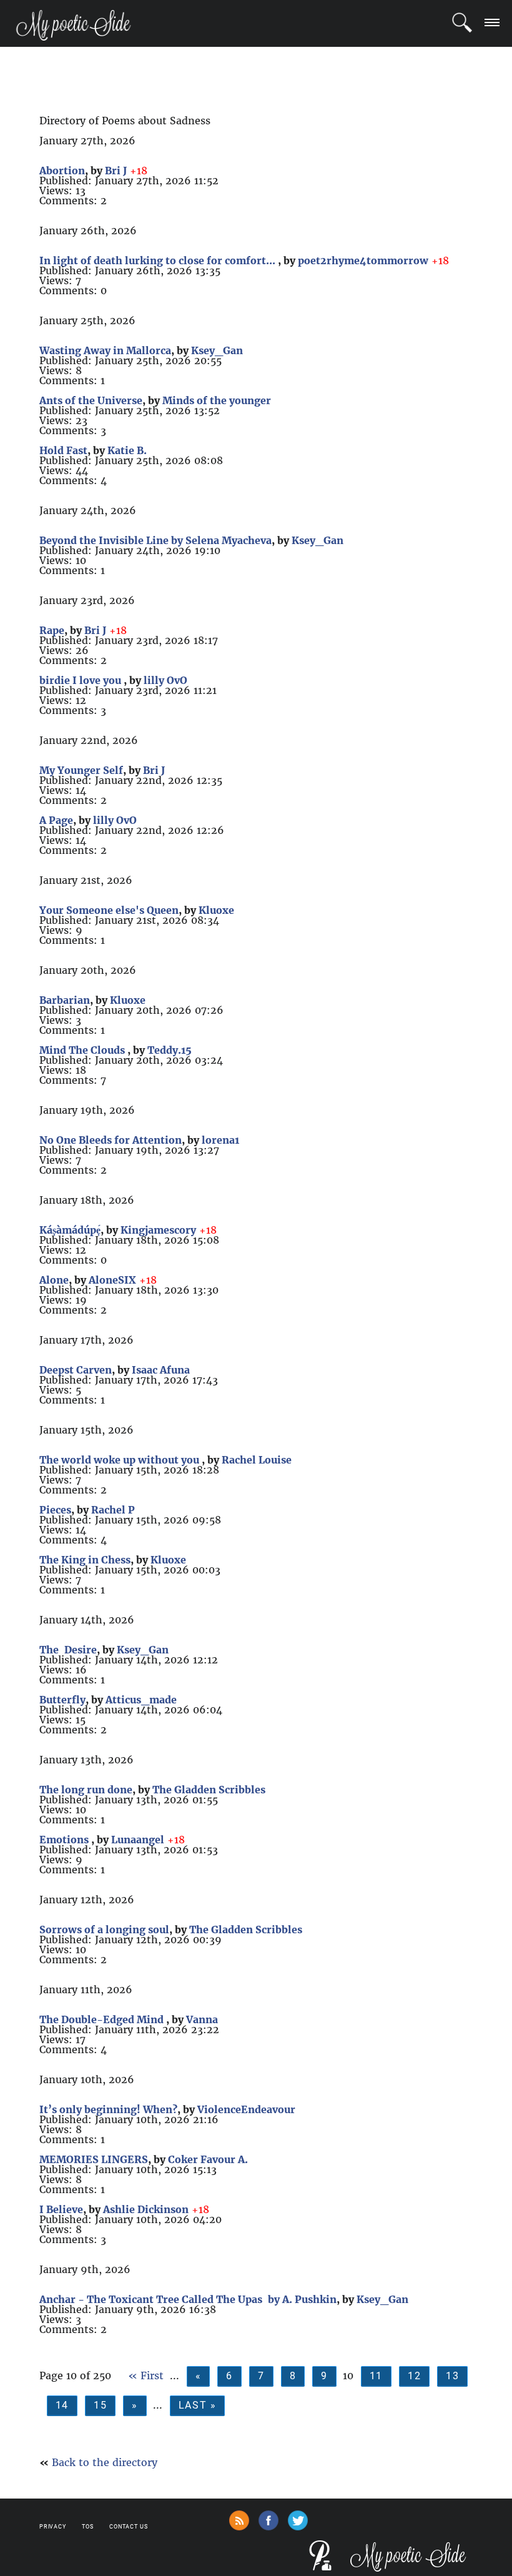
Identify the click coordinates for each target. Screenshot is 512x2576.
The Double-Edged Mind (103, 2019)
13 (452, 2376)
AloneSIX (112, 1280)
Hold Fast (63, 450)
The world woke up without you (121, 1460)
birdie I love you (81, 680)
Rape (52, 630)
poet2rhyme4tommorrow (363, 260)
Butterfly (62, 1700)
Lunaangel (138, 1840)
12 (414, 2376)
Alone (54, 1280)
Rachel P (113, 1510)
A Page (56, 820)
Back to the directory (105, 2462)
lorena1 (220, 1140)
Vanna (202, 2019)
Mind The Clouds (83, 1050)
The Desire (68, 1650)
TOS (88, 2527)
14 (62, 2405)
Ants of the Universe (91, 400)
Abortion (62, 171)
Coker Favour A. (208, 2159)
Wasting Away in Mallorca (105, 350)
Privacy (53, 2527)
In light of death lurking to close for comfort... (159, 260)
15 (100, 2405)
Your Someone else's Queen (109, 910)
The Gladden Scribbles (209, 1790)
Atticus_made (141, 1700)
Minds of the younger (217, 400)
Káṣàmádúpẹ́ (70, 1230)
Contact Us (129, 2527)
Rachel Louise (257, 1460)
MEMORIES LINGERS (94, 2159)
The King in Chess (85, 1560)
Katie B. (127, 450)
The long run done (86, 1790)
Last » (198, 2405)
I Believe (61, 2209)
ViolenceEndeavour (246, 2109)
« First (146, 2375)
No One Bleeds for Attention (111, 1140)
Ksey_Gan (217, 350)
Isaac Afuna (161, 1370)
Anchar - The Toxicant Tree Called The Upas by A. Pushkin (188, 2299)
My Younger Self (81, 770)
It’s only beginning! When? (108, 2109)
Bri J (116, 171)
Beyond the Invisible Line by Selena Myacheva (155, 540)
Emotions (65, 1840)
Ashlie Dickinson (146, 2209)
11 (376, 2376)
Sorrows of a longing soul (104, 1930)
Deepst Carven (76, 1370)
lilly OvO (165, 680)
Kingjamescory (158, 1230)
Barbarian (65, 1000)
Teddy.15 (170, 1050)
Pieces (55, 1510)
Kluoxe (216, 910)
